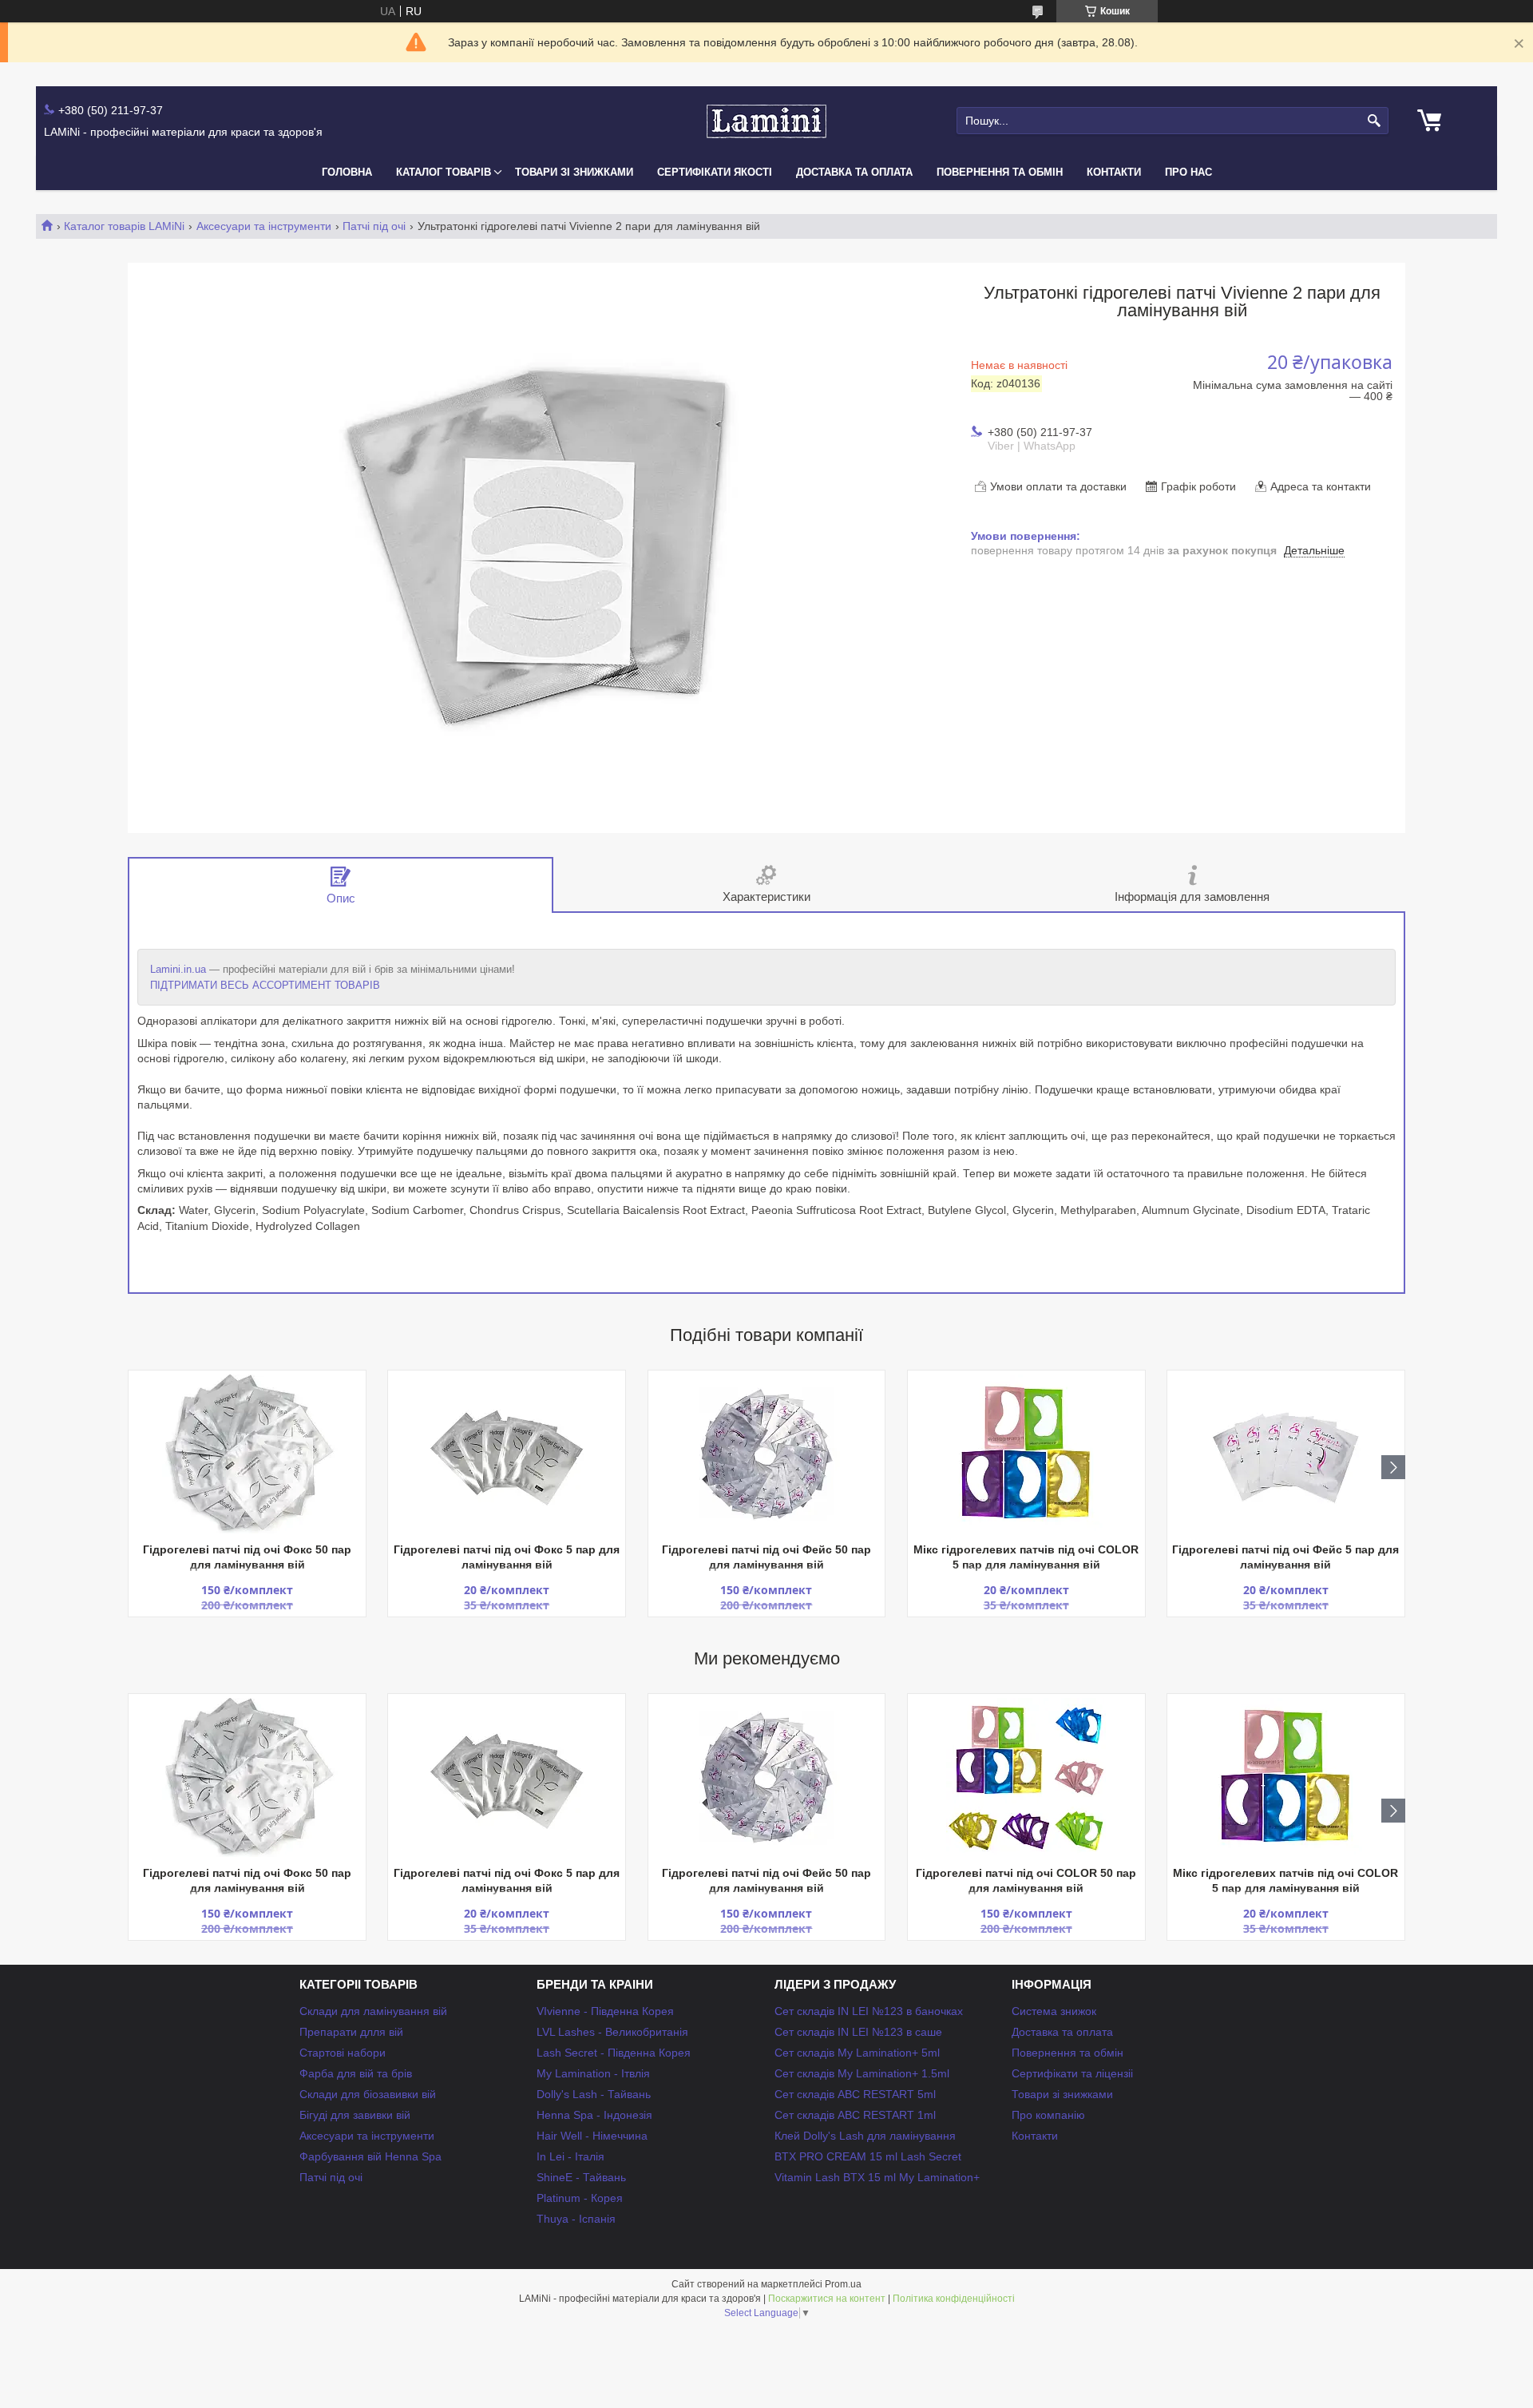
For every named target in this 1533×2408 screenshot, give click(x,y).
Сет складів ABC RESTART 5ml (855, 2094)
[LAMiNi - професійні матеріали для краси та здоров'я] (766, 121)
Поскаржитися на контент (827, 2299)
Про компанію (1048, 2115)
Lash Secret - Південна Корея (614, 2053)
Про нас (1188, 172)
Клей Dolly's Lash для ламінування (865, 2136)
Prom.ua (843, 2284)
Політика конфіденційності (954, 2299)
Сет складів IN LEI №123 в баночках (869, 2011)
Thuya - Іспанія (576, 2219)
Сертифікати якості (715, 172)
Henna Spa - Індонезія (594, 2115)
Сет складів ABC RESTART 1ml (855, 2115)
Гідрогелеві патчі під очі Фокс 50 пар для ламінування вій (247, 1557)
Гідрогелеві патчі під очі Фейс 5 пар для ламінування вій (1285, 1557)
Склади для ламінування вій (373, 2011)
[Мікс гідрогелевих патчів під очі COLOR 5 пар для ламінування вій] (1026, 1454)
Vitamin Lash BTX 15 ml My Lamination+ (877, 2177)
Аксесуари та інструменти (264, 226)
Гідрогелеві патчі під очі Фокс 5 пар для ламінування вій (507, 1557)
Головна (347, 172)
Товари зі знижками (574, 172)
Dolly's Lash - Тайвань (594, 2094)
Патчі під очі (374, 226)
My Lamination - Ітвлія (593, 2073)
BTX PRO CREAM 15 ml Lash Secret (868, 2156)
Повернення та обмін (1000, 172)
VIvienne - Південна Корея (605, 2011)
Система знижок (1054, 2011)
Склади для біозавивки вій (368, 2094)
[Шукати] (1375, 121)
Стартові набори (343, 2053)
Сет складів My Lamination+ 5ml (857, 2053)
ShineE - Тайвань (581, 2177)
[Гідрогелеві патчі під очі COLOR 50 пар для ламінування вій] (1026, 1778)
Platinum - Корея (580, 2198)
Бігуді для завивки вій (355, 2115)
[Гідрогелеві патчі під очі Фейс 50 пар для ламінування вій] (767, 1454)
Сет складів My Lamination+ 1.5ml (862, 2073)
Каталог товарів (444, 172)
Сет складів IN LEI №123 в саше (858, 2032)
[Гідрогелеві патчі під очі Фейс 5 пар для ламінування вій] (1286, 1454)
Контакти (1114, 172)
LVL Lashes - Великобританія (612, 2032)
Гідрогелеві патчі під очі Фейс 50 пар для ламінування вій (766, 1557)
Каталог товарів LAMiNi (124, 226)
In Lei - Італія (570, 2156)
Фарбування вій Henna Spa (370, 2156)
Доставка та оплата (854, 172)
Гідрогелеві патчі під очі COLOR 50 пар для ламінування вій (1026, 1880)
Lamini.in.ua (178, 969)
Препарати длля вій (351, 2032)
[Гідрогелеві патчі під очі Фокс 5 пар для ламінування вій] (507, 1454)
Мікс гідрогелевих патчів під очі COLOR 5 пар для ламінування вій (1026, 1557)
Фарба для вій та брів (356, 2073)
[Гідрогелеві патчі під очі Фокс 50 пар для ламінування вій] (247, 1454)
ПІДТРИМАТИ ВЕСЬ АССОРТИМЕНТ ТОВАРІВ (265, 985)
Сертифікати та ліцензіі (1072, 2073)
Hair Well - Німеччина (592, 2136)
